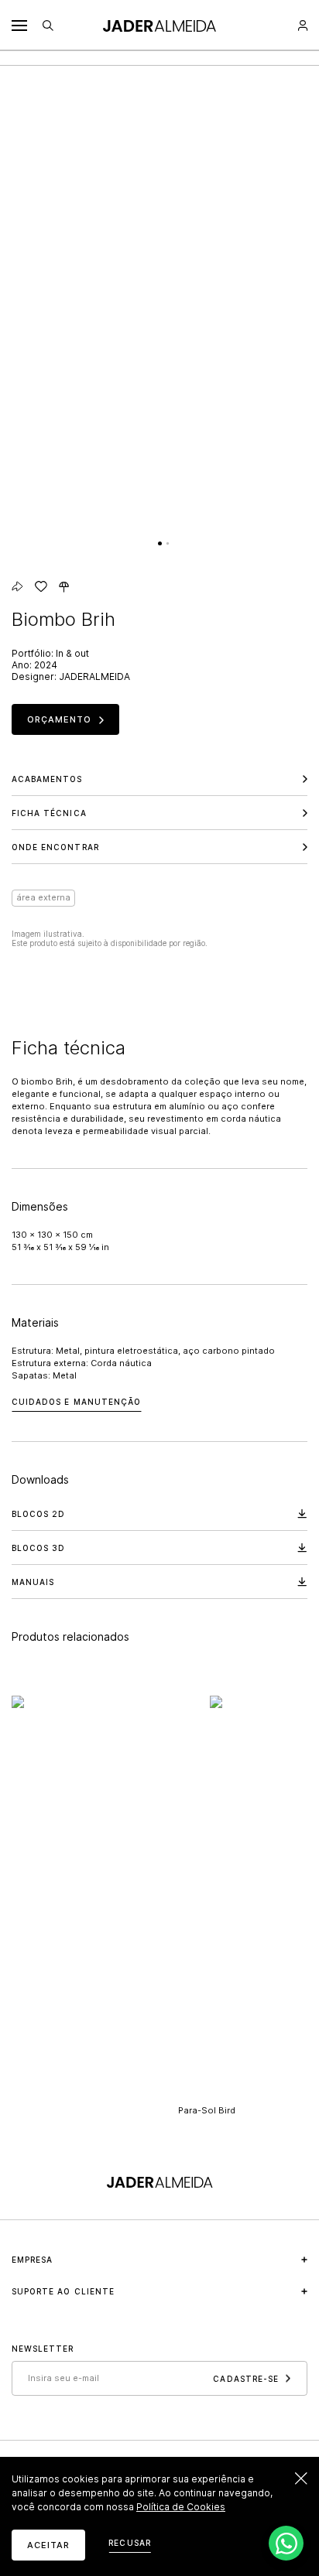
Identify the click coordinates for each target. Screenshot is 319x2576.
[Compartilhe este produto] (17, 586)
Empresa (32, 2260)
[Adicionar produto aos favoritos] (41, 586)
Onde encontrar (55, 847)
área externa (43, 897)
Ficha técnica (49, 813)
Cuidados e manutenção (76, 1402)
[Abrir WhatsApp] (286, 2543)
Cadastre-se (246, 2378)
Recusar (129, 2543)
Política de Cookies (181, 2507)
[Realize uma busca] (48, 26)
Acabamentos (47, 779)
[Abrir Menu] (19, 26)
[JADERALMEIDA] (159, 26)
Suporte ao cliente (63, 2291)
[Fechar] (301, 2479)
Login (303, 26)
